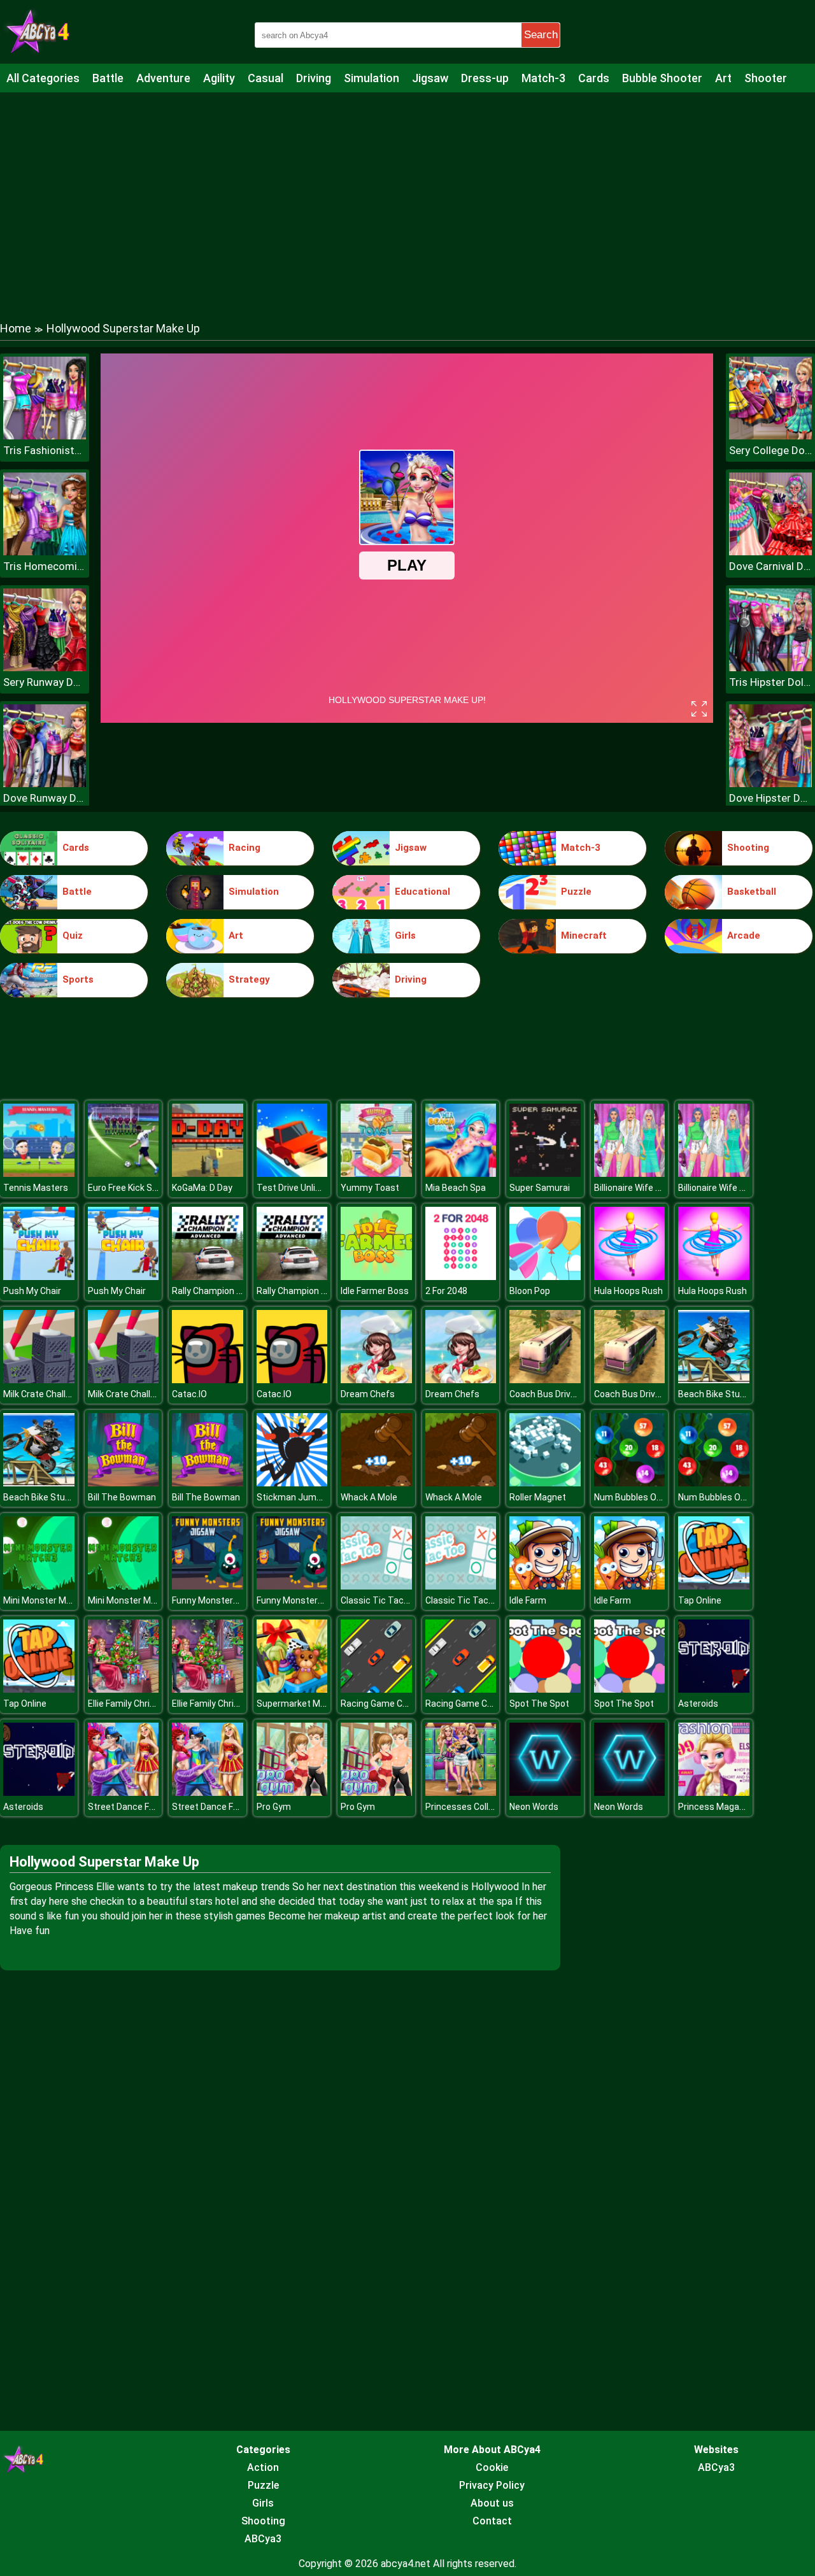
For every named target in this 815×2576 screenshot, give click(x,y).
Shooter (766, 78)
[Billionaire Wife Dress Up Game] (630, 1173)
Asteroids (698, 1704)
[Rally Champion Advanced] (208, 1277)
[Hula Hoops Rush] (630, 1277)
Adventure (163, 78)
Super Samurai (540, 1188)
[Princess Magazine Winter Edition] (714, 1792)
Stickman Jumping (295, 1497)
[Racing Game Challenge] (376, 1689)
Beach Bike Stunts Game (729, 1394)
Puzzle (576, 892)
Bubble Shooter (662, 78)
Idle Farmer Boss (375, 1291)
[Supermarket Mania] (292, 1689)
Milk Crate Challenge (45, 1394)
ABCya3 (263, 2539)
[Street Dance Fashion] (124, 1792)
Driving (314, 78)
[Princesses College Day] (461, 1792)
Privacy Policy (492, 2485)
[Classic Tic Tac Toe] (376, 1586)
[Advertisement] (407, 194)
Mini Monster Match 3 (48, 1600)
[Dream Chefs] (376, 1380)
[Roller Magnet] (545, 1483)
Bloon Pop (530, 1291)
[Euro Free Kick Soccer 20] (124, 1173)
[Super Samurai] (545, 1173)
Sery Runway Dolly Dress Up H (45, 682)
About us (492, 2503)
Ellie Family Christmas (132, 1704)
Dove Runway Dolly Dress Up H (45, 798)
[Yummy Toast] (376, 1173)
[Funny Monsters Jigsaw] (208, 1586)
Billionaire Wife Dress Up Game (656, 1188)
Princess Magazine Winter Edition (747, 1807)
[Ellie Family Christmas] (124, 1689)
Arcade (744, 936)
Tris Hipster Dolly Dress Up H (770, 682)
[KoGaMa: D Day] (208, 1173)
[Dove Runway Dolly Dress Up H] (45, 784)
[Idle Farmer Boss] (376, 1277)
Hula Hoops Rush (628, 1291)
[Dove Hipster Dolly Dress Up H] (770, 784)
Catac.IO (189, 1394)
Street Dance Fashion (132, 1807)
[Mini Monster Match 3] (39, 1586)
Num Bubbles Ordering (640, 1497)
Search (541, 35)
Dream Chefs (368, 1394)
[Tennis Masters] (39, 1173)
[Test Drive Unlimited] (292, 1173)
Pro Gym (274, 1807)
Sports (78, 979)
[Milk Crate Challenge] (39, 1380)
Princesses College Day (473, 1807)
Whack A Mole (369, 1497)
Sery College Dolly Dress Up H (770, 450)
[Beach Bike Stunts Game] (714, 1380)
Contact (492, 2521)
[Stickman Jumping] (292, 1483)
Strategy (249, 979)
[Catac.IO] (208, 1380)
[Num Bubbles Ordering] (630, 1483)
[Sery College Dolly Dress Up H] (770, 436)
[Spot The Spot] (545, 1689)
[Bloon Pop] (545, 1277)
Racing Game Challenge (389, 1704)
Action (263, 2467)
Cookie (492, 2467)
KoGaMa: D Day (202, 1188)
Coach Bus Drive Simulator (563, 1394)
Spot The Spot (539, 1704)
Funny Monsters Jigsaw (221, 1600)
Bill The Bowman (122, 1497)
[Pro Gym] (292, 1792)
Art (723, 78)
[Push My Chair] (39, 1277)
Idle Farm (528, 1600)
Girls (405, 936)
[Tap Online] (714, 1586)
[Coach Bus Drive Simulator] (545, 1380)
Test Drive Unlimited (298, 1188)
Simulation (372, 78)
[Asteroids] (714, 1689)
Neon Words (534, 1807)
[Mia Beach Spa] (461, 1173)
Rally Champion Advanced (224, 1291)
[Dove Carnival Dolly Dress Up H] (770, 552)
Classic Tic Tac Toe (381, 1600)
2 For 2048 (446, 1291)
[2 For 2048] (461, 1277)
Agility (219, 78)
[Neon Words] (545, 1792)
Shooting (748, 848)
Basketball (752, 892)
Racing (244, 848)
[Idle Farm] (545, 1586)
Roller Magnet (538, 1497)
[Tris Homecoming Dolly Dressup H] (45, 552)
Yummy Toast (370, 1188)
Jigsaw (430, 78)
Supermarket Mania (297, 1704)
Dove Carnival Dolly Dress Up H (770, 566)
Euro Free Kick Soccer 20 (138, 1188)
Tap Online (700, 1600)
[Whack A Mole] (376, 1483)
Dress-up (485, 78)
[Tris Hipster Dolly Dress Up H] (770, 668)
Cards (594, 78)
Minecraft (584, 936)
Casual (266, 78)
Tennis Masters (36, 1188)
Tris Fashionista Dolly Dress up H (45, 450)
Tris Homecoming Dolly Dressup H (45, 566)
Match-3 (543, 78)
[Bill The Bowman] (124, 1483)
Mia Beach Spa (456, 1188)
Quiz (73, 936)
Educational (422, 892)
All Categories (43, 78)
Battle (108, 78)
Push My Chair (32, 1291)
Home (16, 328)
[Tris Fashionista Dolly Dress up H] (45, 436)
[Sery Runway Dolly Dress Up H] (45, 668)
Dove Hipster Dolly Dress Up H (770, 798)
